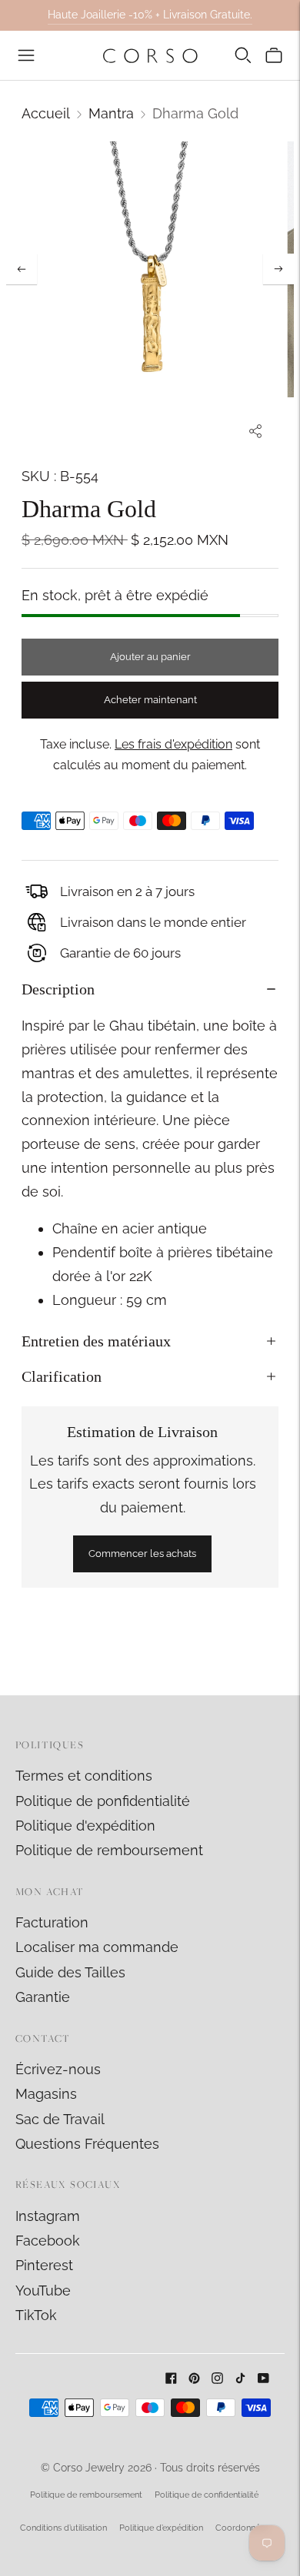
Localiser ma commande (97, 1947)
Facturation (52, 1922)
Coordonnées (242, 2528)
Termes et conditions (84, 1776)
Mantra (111, 113)
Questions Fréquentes (87, 2144)
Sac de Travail (60, 2119)
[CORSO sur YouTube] (263, 2379)
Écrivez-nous (58, 2069)
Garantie (43, 1997)
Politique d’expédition (161, 2528)
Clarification (62, 1376)
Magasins (46, 2094)
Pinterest (44, 2265)
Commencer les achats (142, 1554)
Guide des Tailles (70, 1972)
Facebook (48, 2241)
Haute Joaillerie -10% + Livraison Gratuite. (150, 15)
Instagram (48, 2216)
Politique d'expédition (85, 1826)
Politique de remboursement (109, 1850)
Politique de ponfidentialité (103, 1801)
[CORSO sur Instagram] (217, 2379)
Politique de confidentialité (207, 2495)
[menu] (26, 55)
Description (58, 989)
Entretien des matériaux (96, 1341)
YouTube (43, 2291)
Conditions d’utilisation (63, 2528)
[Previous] (22, 269)
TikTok (36, 2315)
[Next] (278, 269)
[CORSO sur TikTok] (240, 2379)
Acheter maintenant (150, 700)
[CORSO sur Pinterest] (194, 2379)
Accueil (46, 113)
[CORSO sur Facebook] (171, 2379)
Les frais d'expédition (173, 744)
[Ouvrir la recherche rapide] (243, 55)
